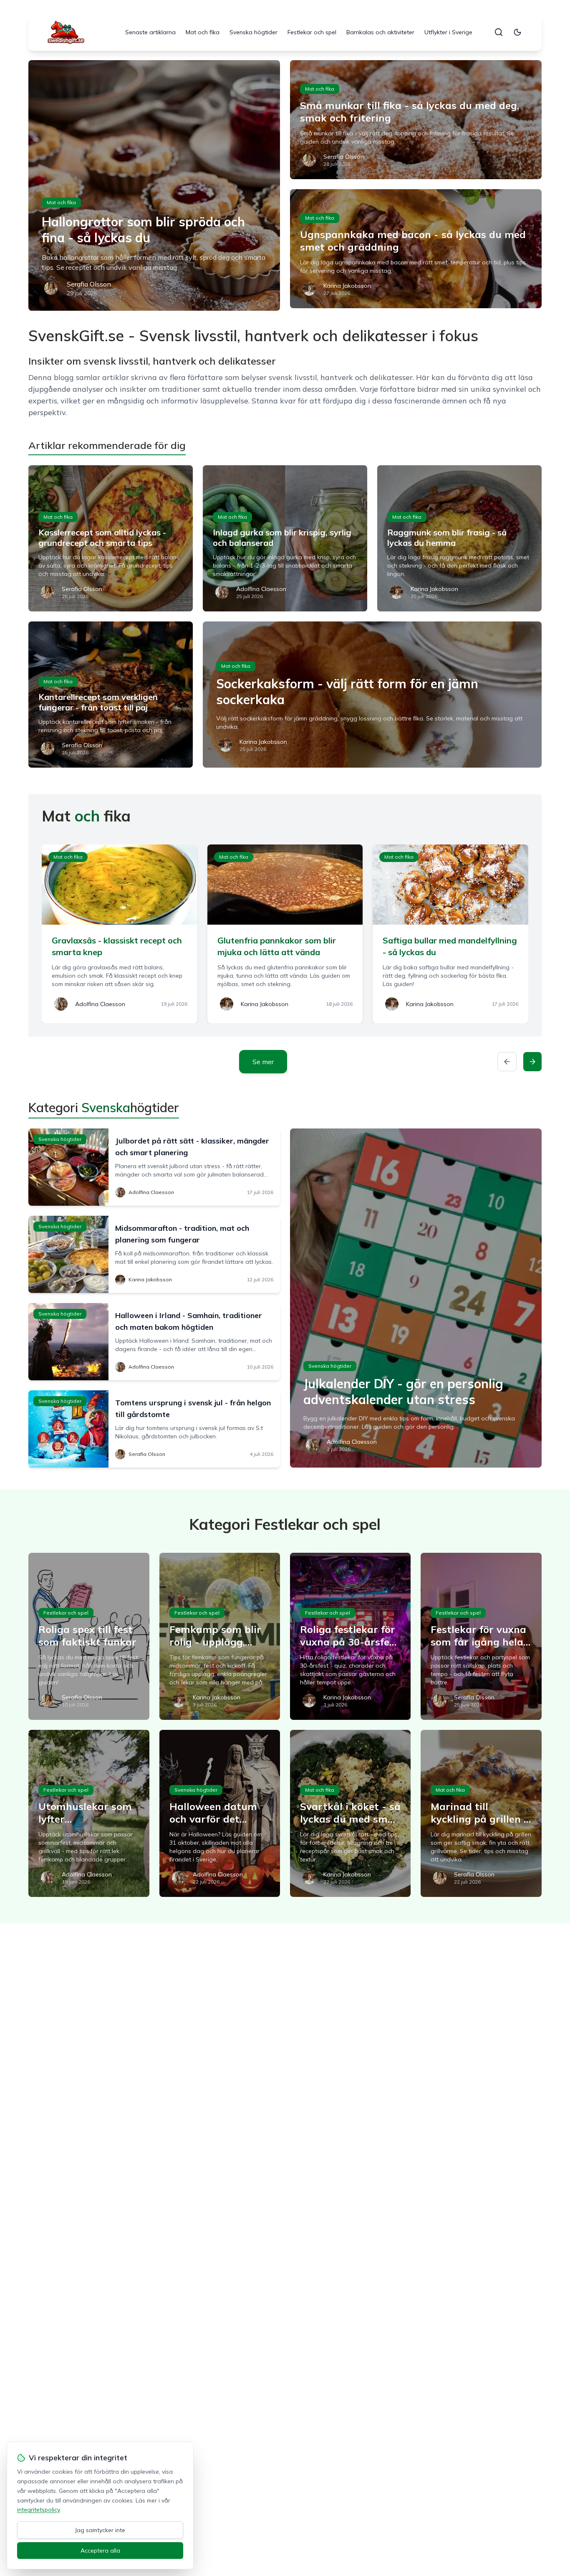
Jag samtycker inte (100, 2530)
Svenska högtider (253, 32)
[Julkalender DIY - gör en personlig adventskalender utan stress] (416, 1298)
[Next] (532, 1062)
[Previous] (507, 1062)
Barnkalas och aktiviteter (380, 32)
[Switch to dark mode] (517, 32)
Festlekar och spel (312, 32)
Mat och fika (203, 32)
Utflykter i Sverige (448, 32)
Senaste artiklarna (150, 32)
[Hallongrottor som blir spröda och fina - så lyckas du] (154, 185)
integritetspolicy (38, 2510)
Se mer (263, 1062)
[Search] (499, 32)
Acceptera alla (100, 2551)
